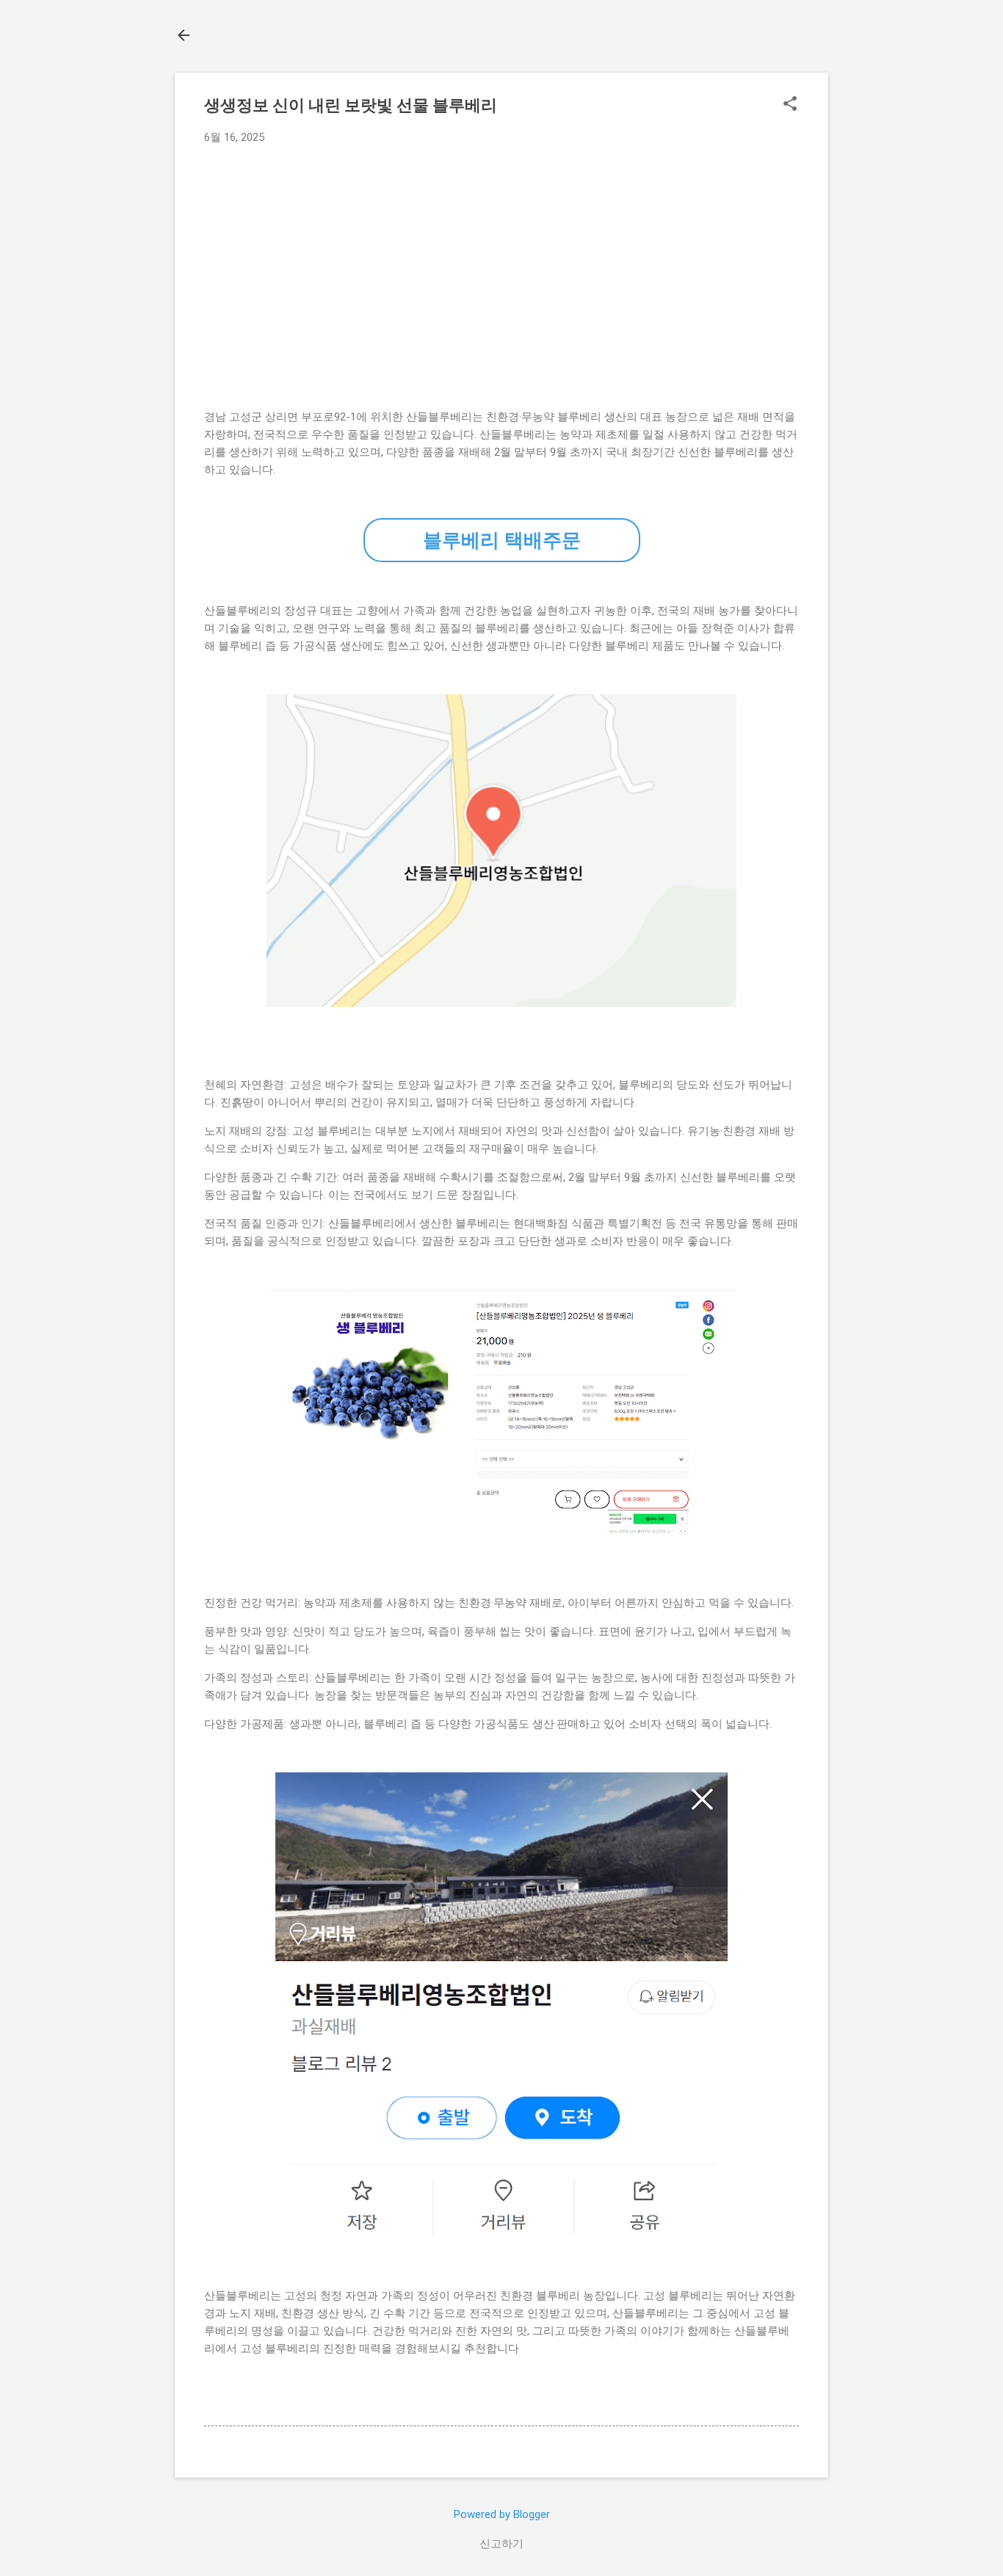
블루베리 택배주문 (502, 540)
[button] (790, 105)
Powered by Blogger (502, 2514)
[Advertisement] (501, 266)
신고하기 (501, 2544)
